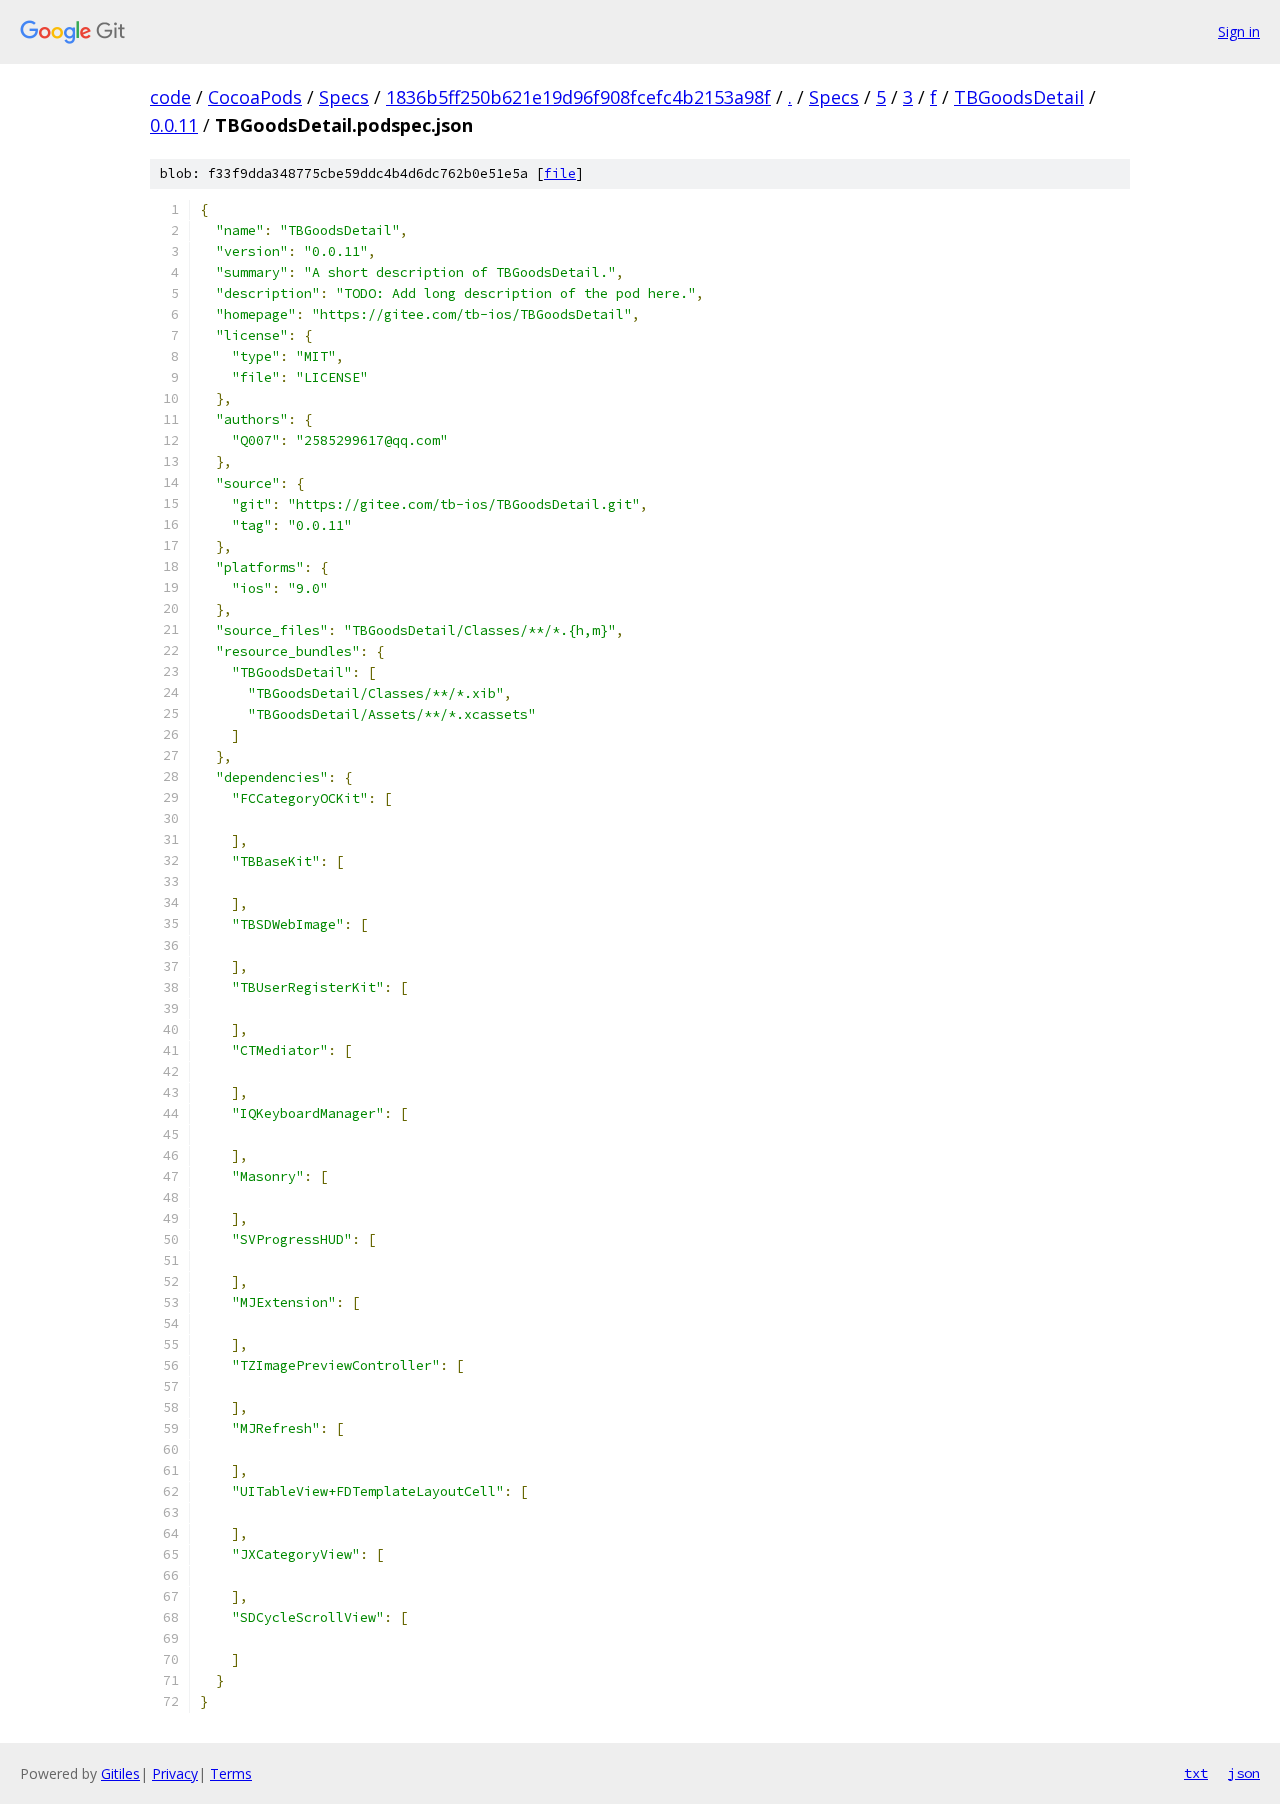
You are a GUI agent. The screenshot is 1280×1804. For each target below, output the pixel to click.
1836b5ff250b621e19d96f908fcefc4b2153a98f (578, 97)
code (170, 97)
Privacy (175, 1773)
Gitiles (120, 1773)
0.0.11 (174, 125)
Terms (231, 1773)
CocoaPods (255, 97)
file (560, 173)
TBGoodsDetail (1019, 97)
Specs (344, 97)
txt (1196, 1773)
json (1244, 1773)
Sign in (1239, 31)
